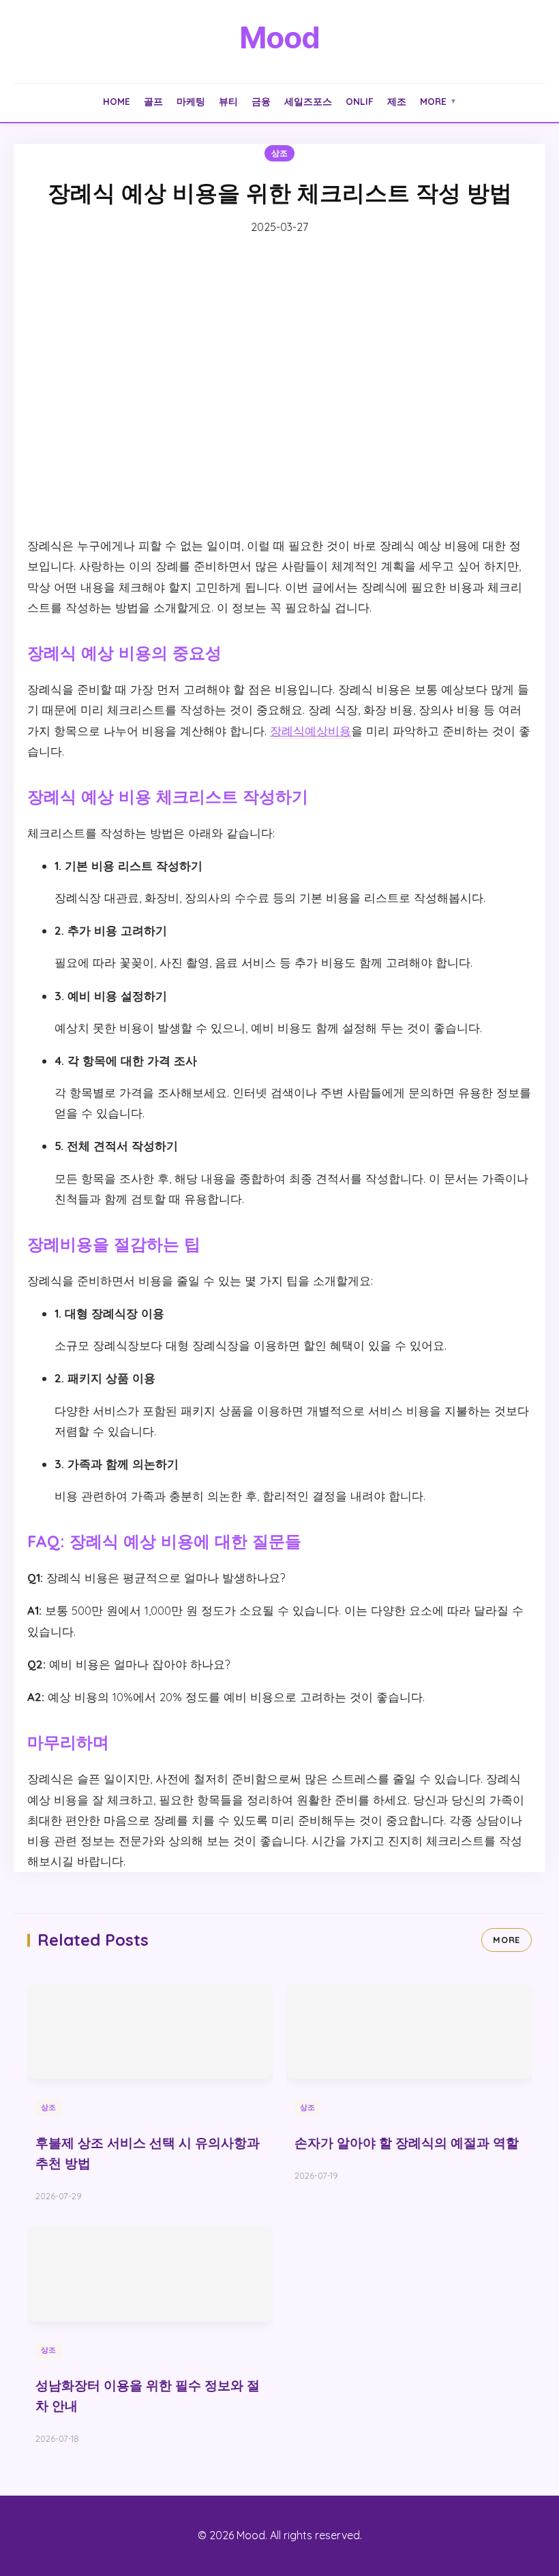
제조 (397, 101)
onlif (360, 101)
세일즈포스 (308, 101)
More (438, 101)
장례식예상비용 (311, 731)
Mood (279, 37)
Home (117, 101)
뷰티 (228, 101)
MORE (507, 1940)
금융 (261, 101)
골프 (153, 101)
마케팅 (191, 101)
